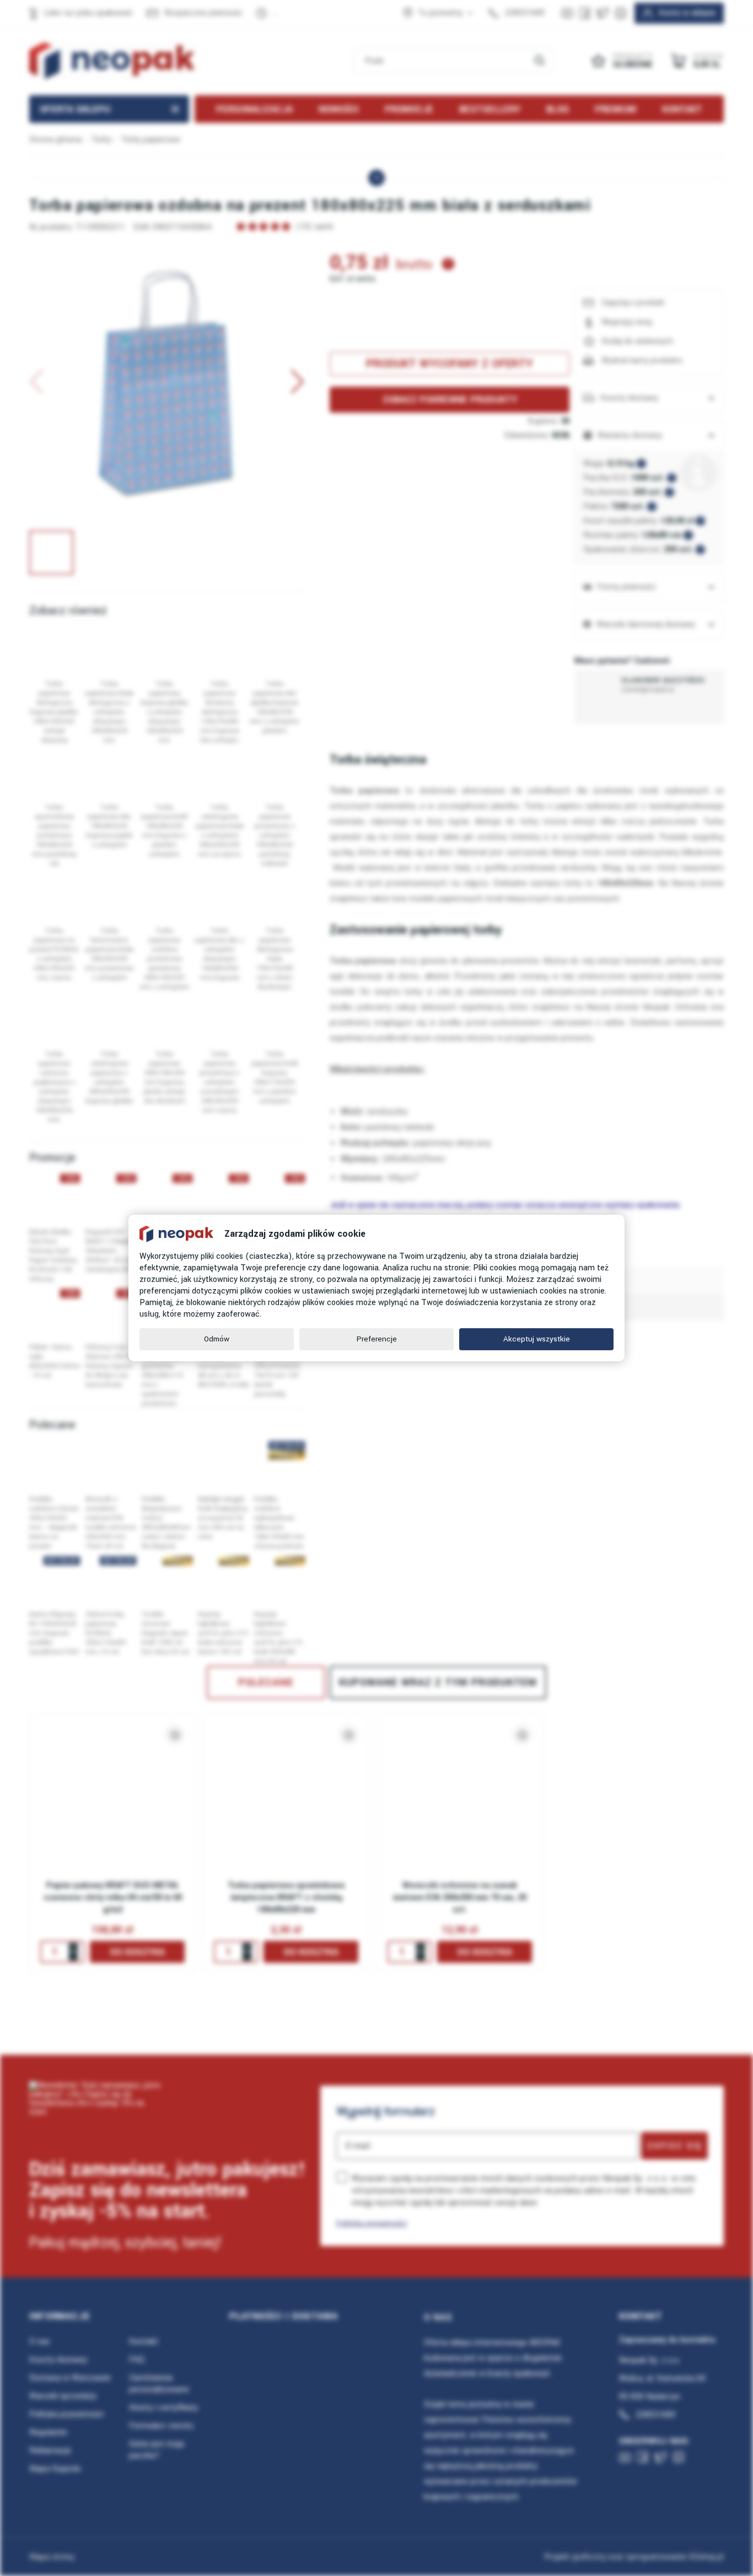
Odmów (217, 1339)
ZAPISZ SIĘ (674, 2146)
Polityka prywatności (372, 2223)
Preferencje (377, 1339)
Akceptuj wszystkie (537, 1339)
